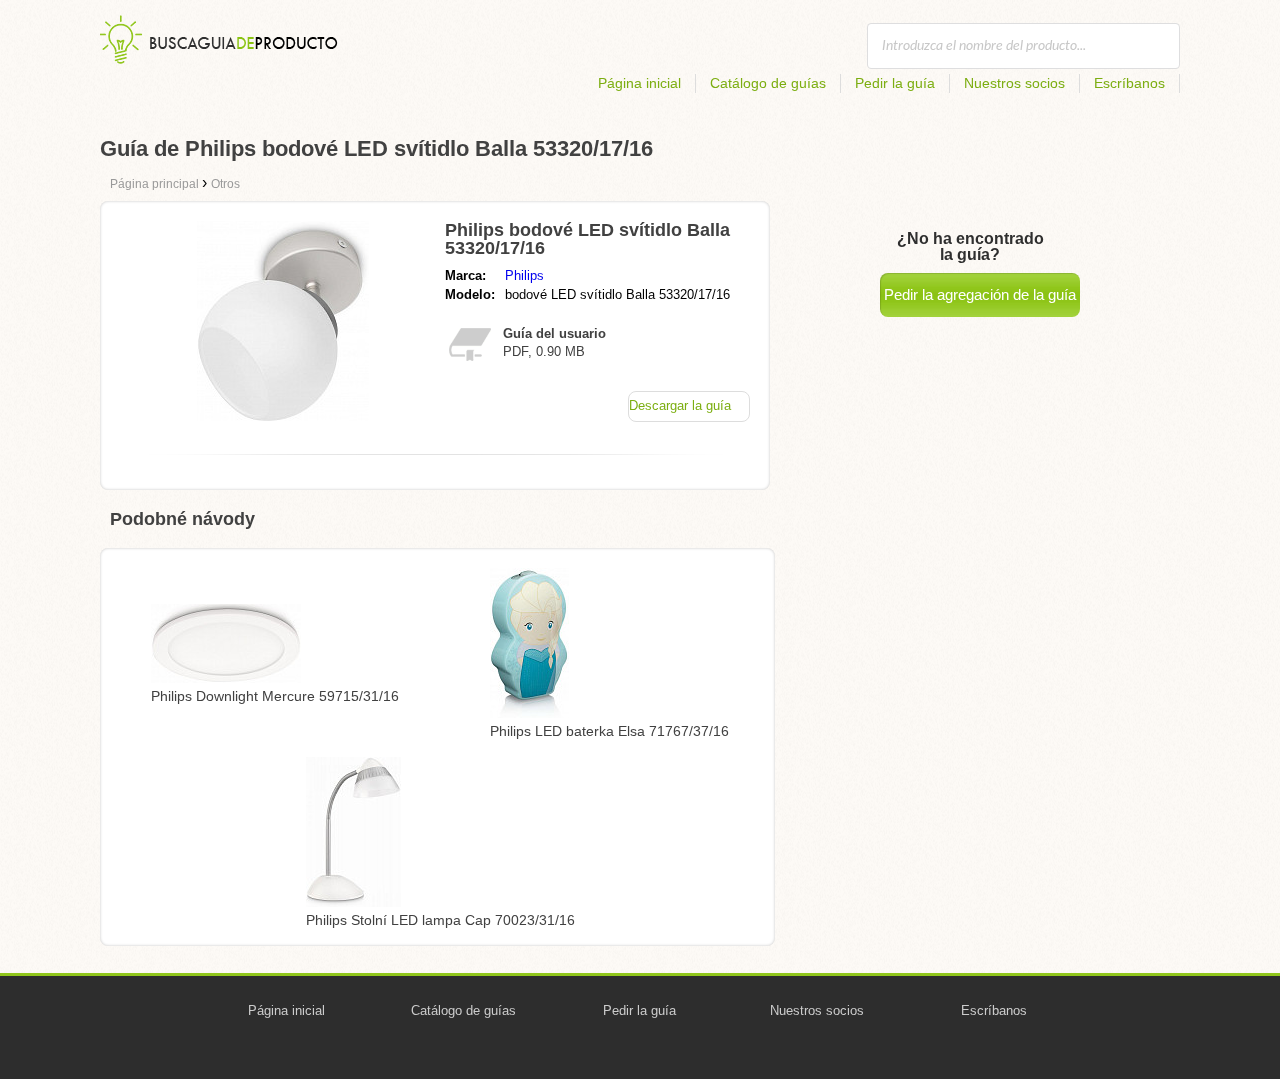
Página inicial (639, 83)
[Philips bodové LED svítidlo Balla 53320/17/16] (283, 415)
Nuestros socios (1014, 83)
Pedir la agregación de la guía (980, 294)
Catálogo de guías (768, 83)
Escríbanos (1129, 83)
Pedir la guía (895, 83)
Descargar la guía (680, 405)
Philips (524, 275)
